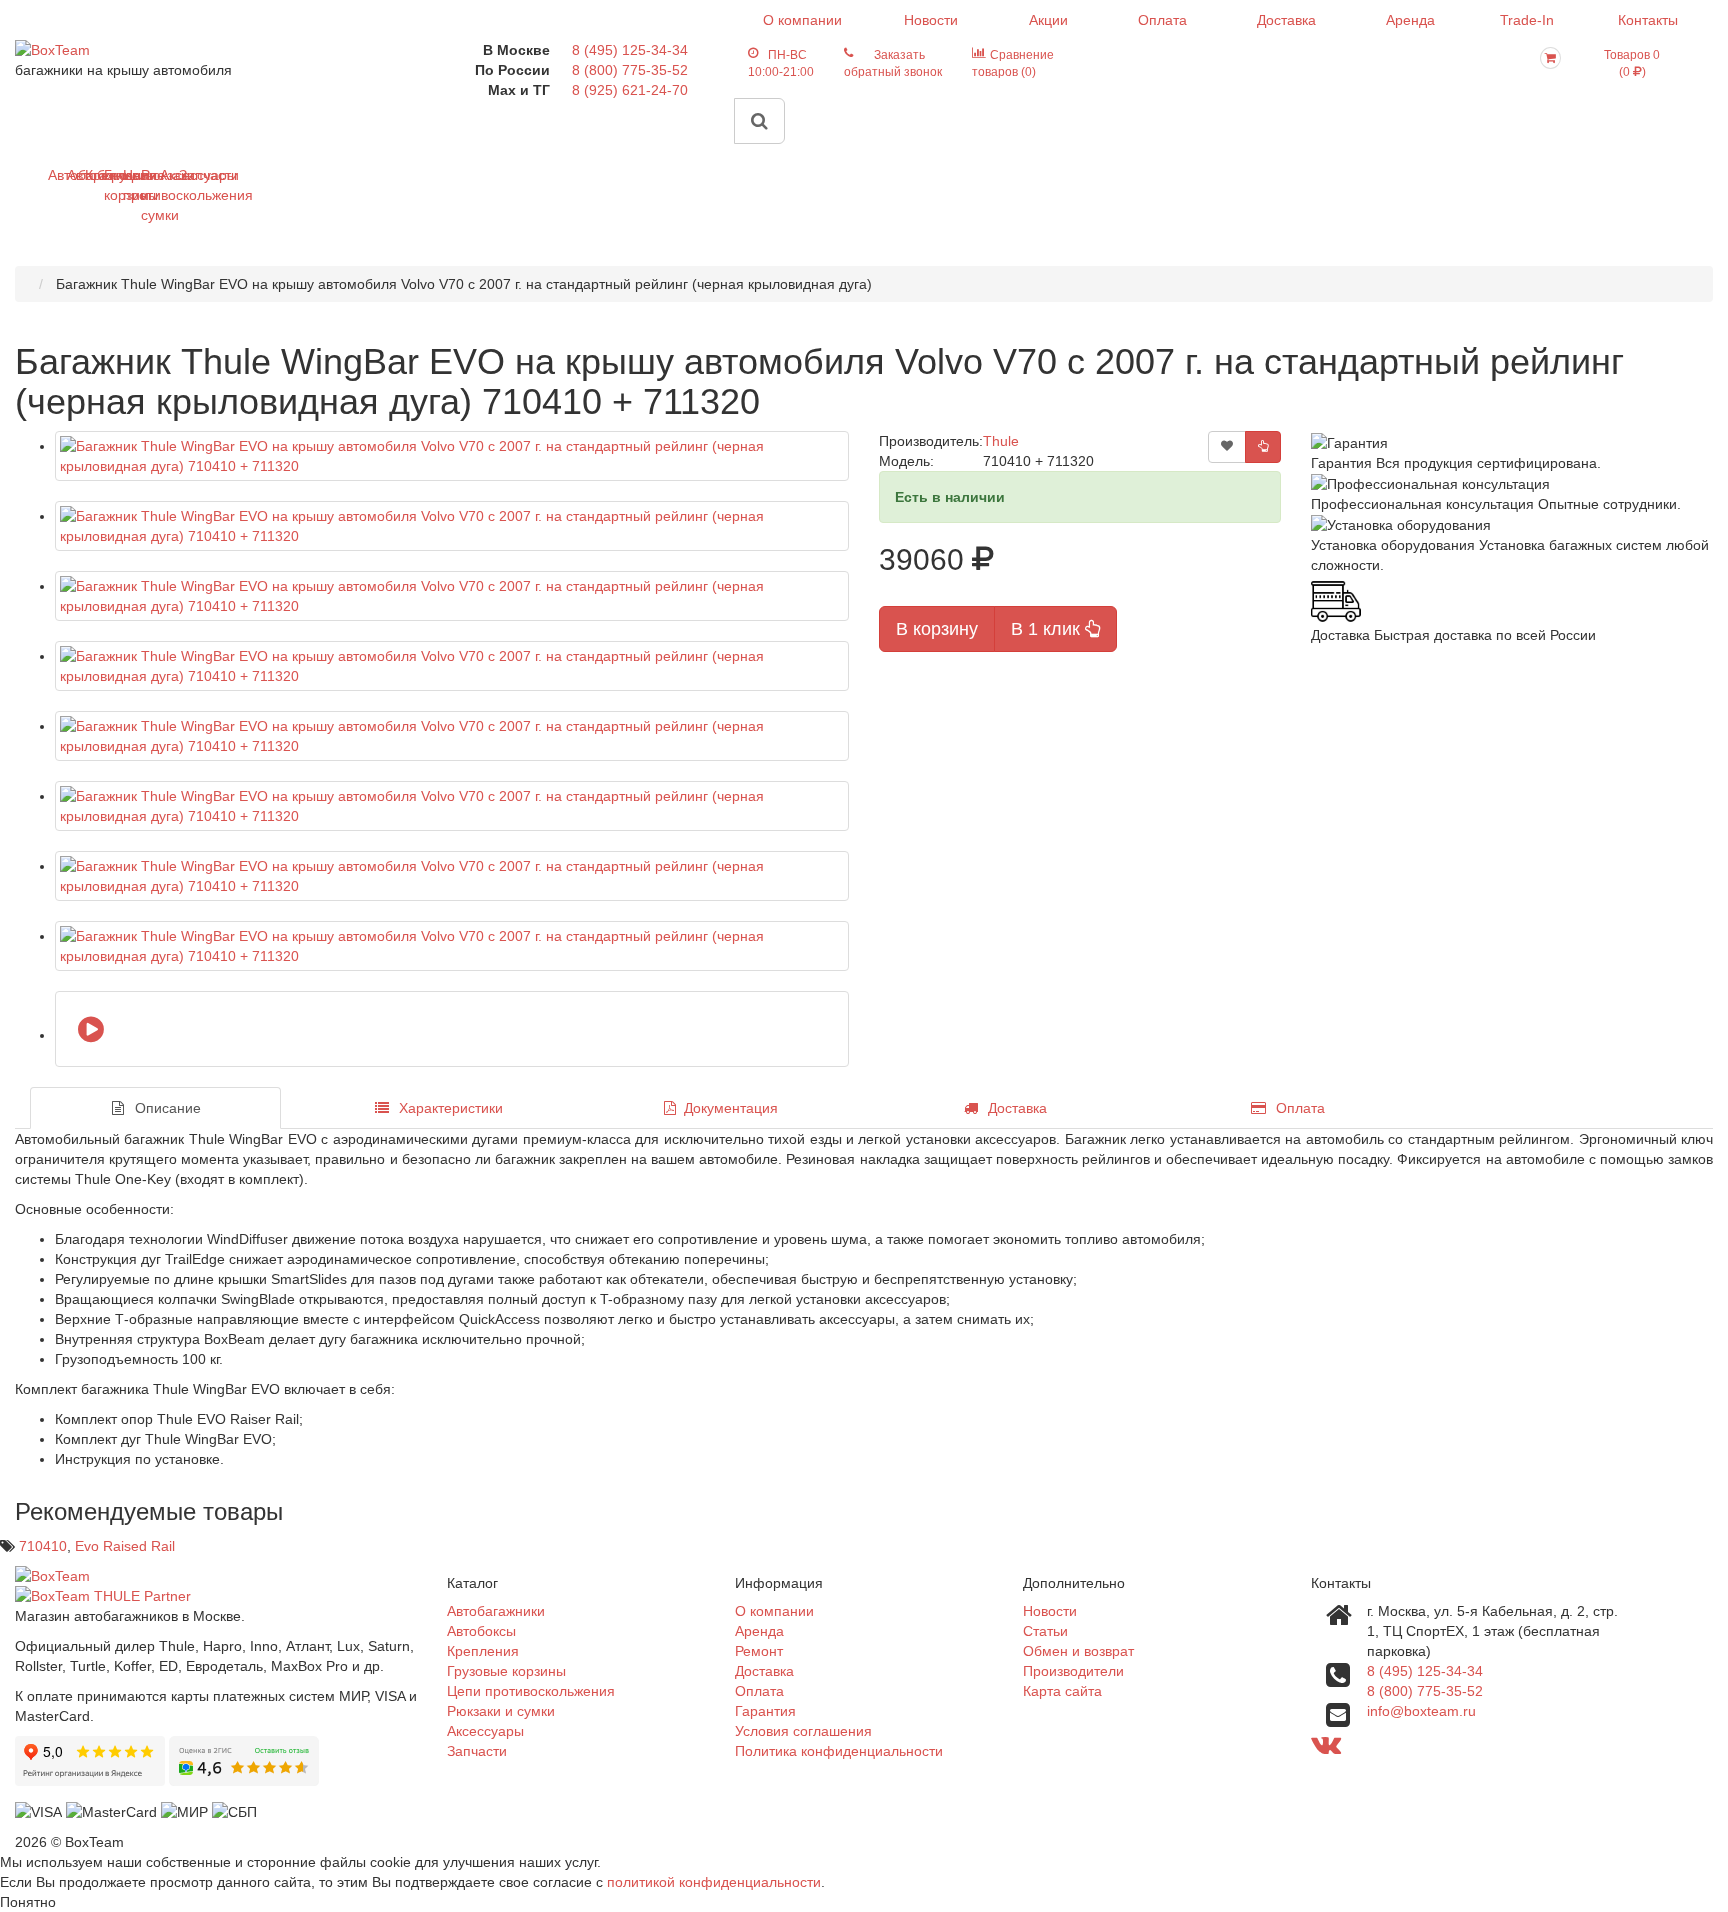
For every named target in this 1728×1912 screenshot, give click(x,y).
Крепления (92, 175)
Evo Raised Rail (125, 1546)
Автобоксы (74, 175)
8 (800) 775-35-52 (630, 70)
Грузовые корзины (111, 185)
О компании (802, 20)
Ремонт (759, 1651)
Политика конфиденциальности (839, 1751)
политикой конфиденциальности (714, 1882)
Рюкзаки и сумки (148, 195)
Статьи (1045, 1631)
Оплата (1162, 20)
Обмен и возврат (1078, 1651)
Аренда (1410, 20)
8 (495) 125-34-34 (630, 50)
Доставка (1286, 20)
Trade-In (1527, 20)
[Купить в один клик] (1263, 446)
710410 (43, 1546)
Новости (931, 20)
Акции (1048, 20)
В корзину (937, 629)
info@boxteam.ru (1421, 1711)
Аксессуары (167, 175)
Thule (1001, 441)
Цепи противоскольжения (130, 185)
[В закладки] (1227, 446)
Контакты (1648, 20)
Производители (1073, 1671)
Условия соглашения (803, 1731)
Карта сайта (1062, 1691)
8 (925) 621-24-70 (630, 90)
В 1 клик (1048, 629)
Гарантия (765, 1711)
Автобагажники (55, 175)
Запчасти (186, 175)
